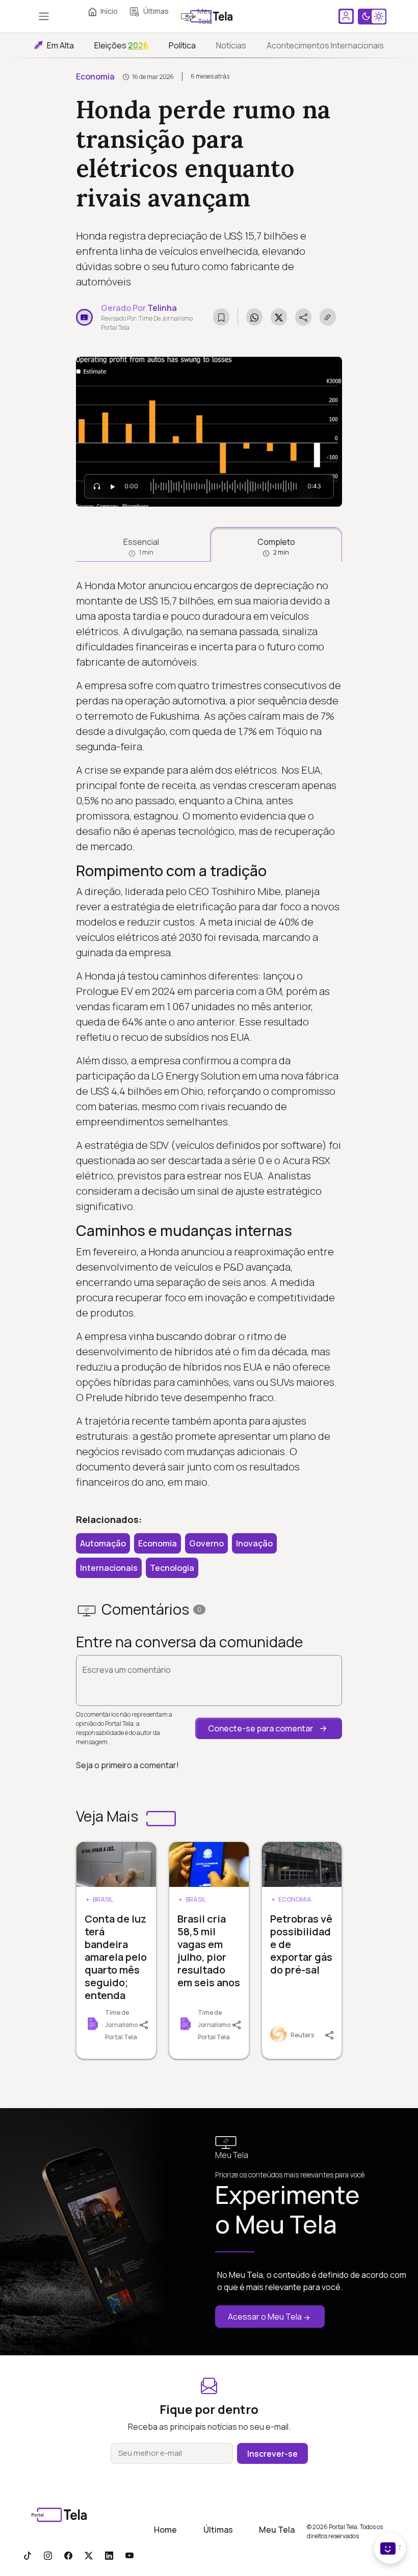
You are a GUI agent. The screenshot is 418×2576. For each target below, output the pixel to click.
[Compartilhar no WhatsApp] (254, 317)
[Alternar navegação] (44, 16)
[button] (269, 1728)
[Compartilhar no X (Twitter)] (279, 317)
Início (109, 11)
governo (206, 1543)
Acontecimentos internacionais (325, 45)
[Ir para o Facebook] (68, 2555)
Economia (95, 76)
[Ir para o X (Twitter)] (89, 2555)
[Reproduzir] (113, 486)
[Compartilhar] (148, 2024)
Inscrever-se (272, 2454)
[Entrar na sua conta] (346, 16)
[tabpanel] (209, 1034)
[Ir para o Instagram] (48, 2555)
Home (165, 2530)
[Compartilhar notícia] (303, 317)
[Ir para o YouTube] (129, 2555)
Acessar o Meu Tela (265, 2317)
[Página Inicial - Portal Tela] (209, 16)
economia (158, 1543)
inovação (254, 1543)
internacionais (109, 1568)
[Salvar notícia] (221, 317)
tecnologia (172, 1568)
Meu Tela (277, 2530)
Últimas (156, 11)
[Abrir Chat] (390, 2548)
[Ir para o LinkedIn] (109, 2555)
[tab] (141, 544)
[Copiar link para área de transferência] (328, 317)
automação (103, 1543)
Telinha (162, 308)
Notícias (231, 45)
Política (182, 45)
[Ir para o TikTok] (28, 2555)
